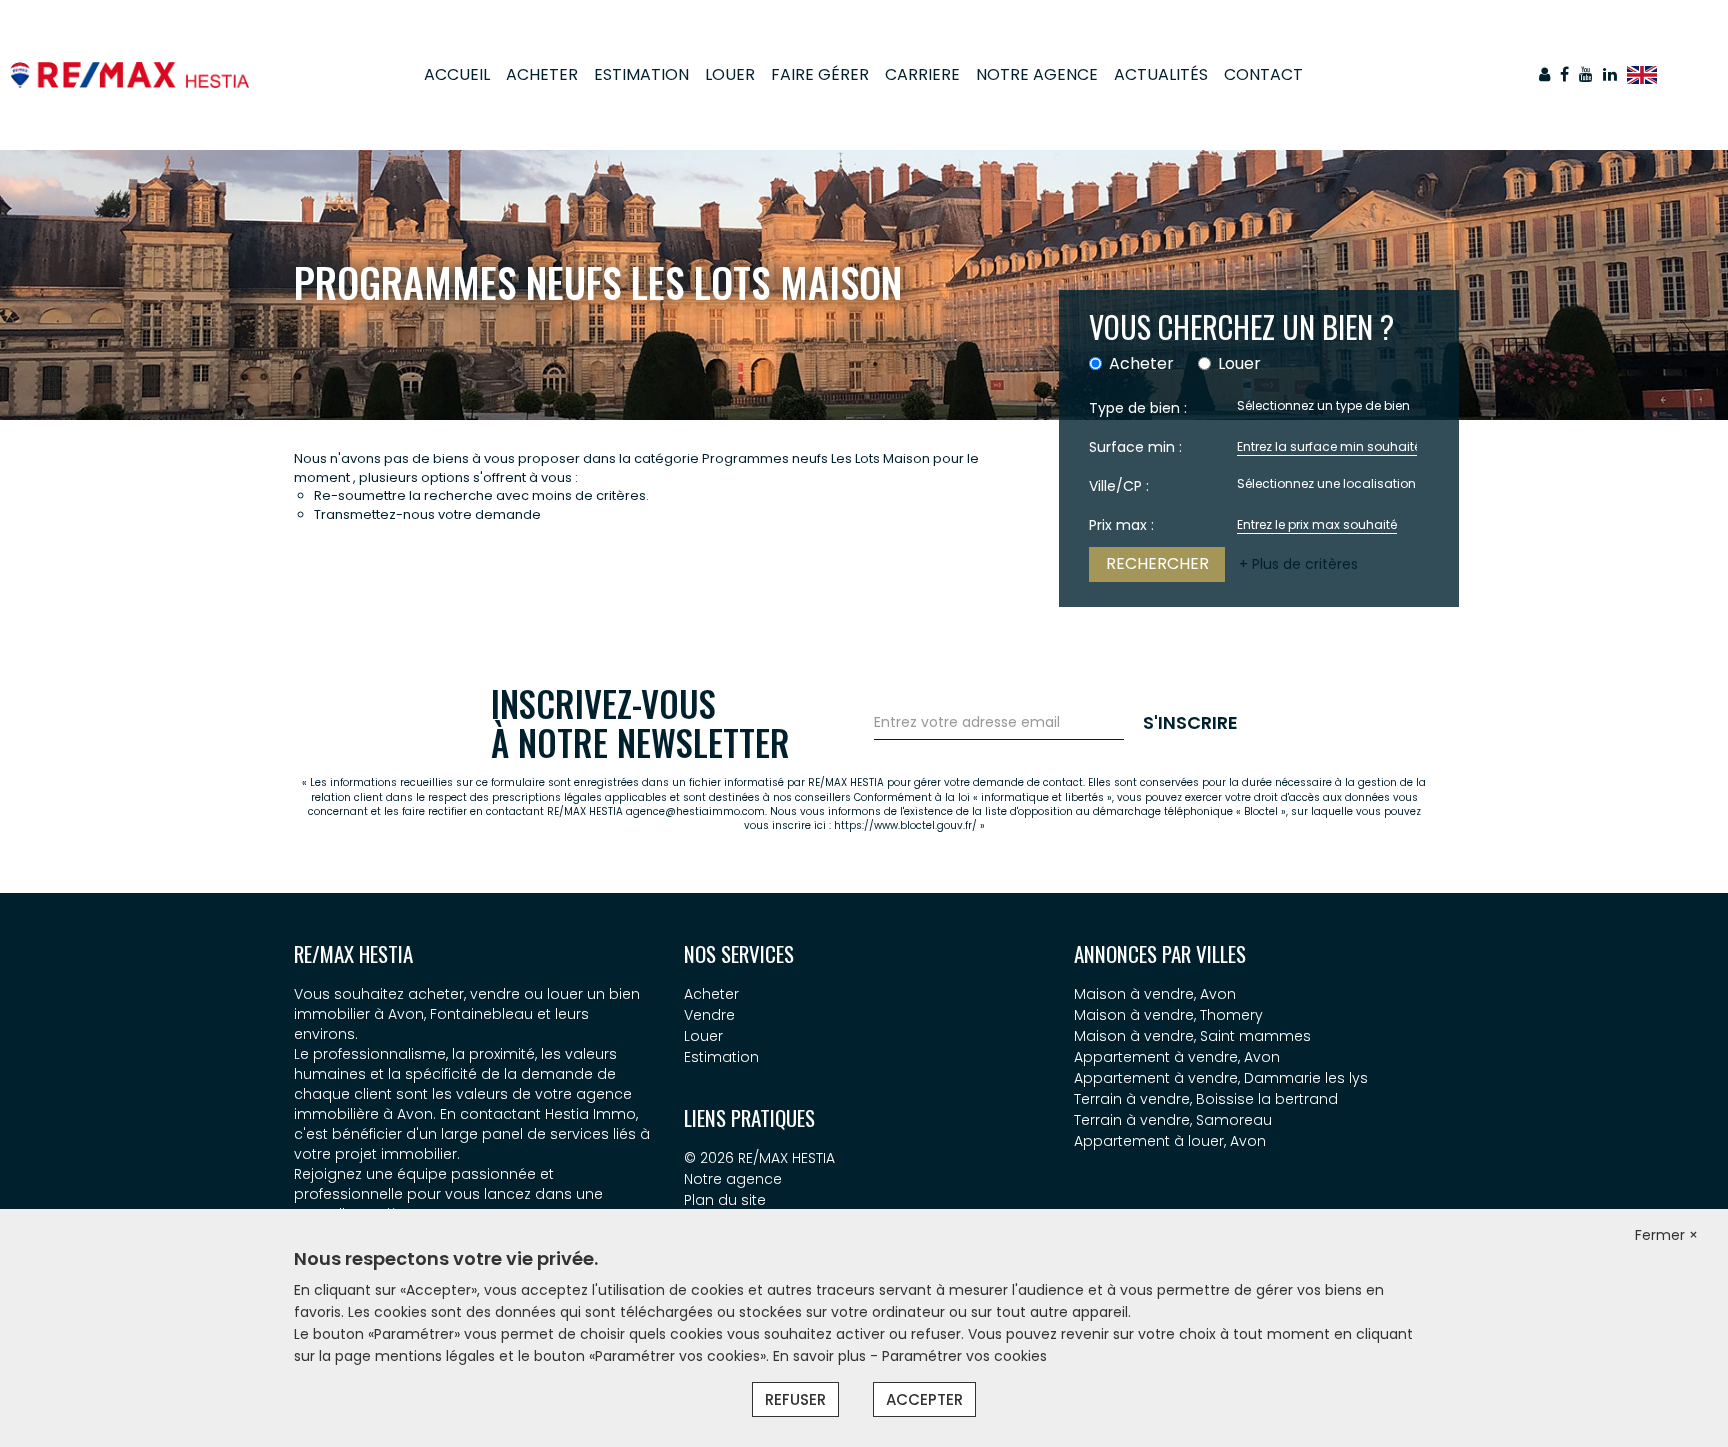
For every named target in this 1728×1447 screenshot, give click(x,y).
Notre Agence (1037, 74)
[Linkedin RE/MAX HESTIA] (1610, 74)
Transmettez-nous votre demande (427, 514)
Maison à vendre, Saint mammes (1192, 1036)
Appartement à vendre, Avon (1177, 1057)
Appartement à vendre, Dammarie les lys (1221, 1078)
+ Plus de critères (1298, 564)
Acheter (542, 74)
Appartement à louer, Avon (1170, 1141)
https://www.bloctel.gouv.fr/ (905, 825)
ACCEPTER (924, 1399)
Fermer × (1666, 1235)
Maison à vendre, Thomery (1168, 1015)
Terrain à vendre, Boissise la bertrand (1206, 1099)
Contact (1263, 74)
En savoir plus (821, 1356)
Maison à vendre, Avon (1155, 994)
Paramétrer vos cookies (964, 1356)
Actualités (1161, 74)
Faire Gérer (820, 74)
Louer (730, 74)
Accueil (457, 74)
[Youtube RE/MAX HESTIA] (1586, 74)
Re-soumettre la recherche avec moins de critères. (481, 495)
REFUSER (795, 1399)
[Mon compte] (1544, 74)
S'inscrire (1190, 722)
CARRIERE (922, 74)
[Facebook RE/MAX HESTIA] (1564, 74)
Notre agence (733, 1179)
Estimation (641, 74)
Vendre (709, 1015)
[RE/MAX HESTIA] (129, 74)
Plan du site (725, 1200)
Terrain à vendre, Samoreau (1173, 1120)
